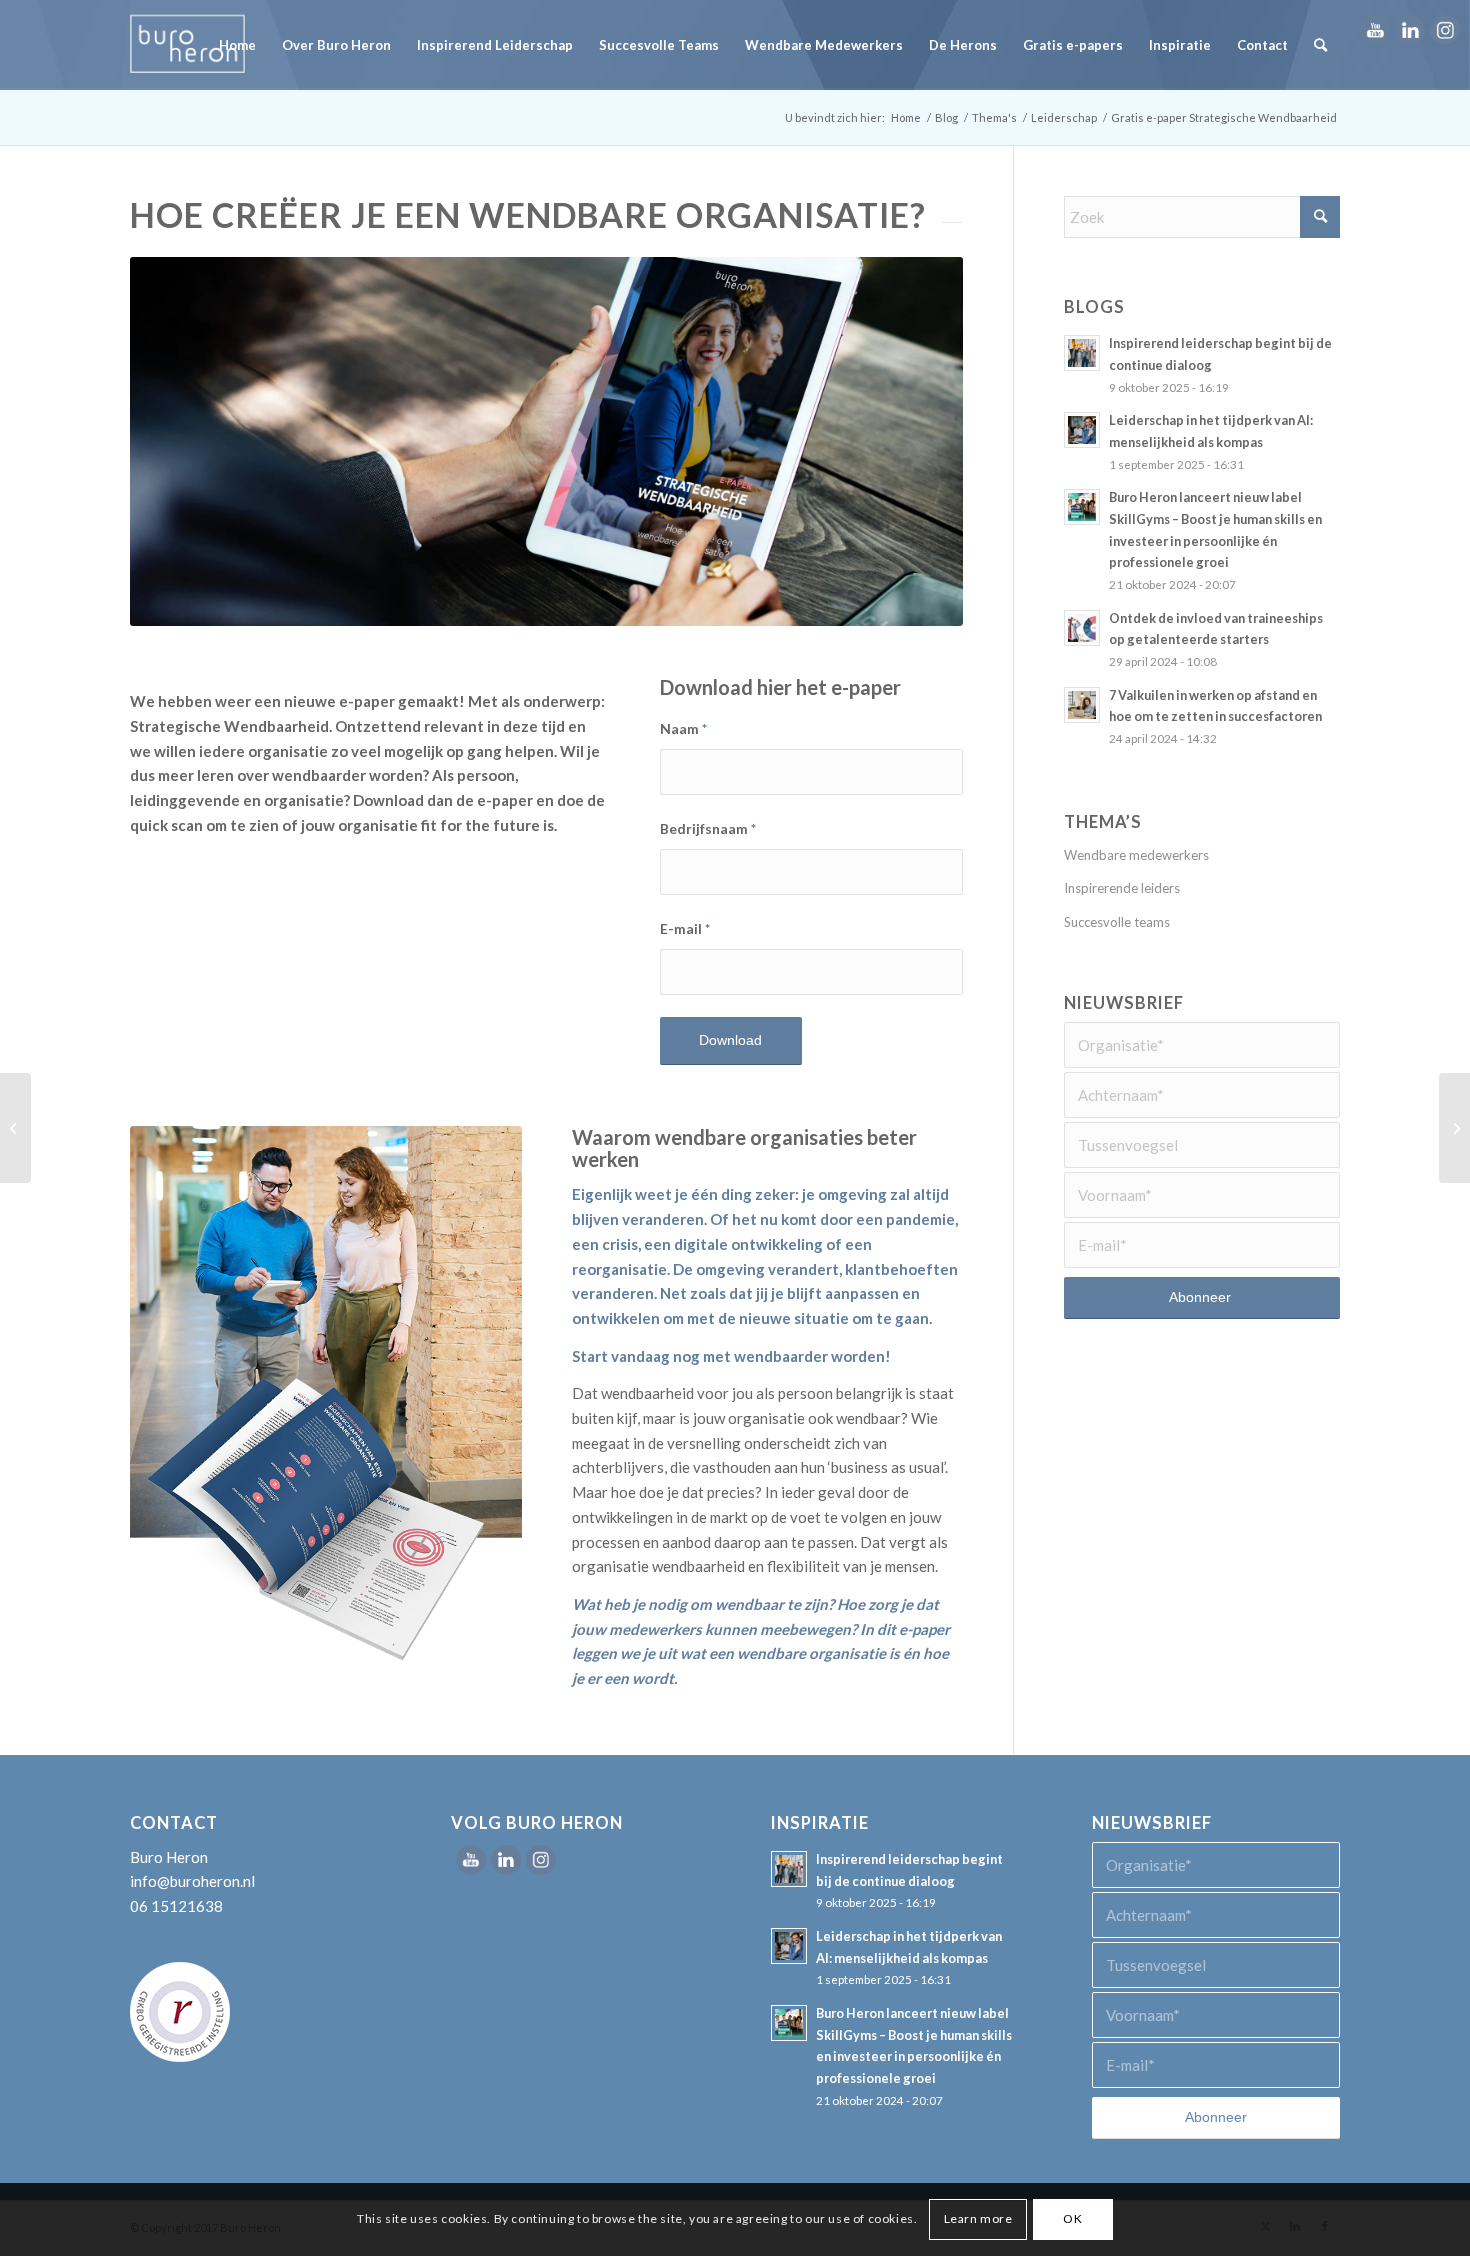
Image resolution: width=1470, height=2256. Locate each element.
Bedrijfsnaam (708, 828)
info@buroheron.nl (192, 1881)
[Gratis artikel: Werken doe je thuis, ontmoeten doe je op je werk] (1454, 1128)
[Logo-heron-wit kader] (187, 45)
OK (1072, 2218)
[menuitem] (237, 45)
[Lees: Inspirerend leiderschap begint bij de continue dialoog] (1082, 353)
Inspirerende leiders (1122, 888)
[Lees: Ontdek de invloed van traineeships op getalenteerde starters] (1082, 628)
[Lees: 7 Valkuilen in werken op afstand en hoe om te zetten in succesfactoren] (1082, 705)
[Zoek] (1320, 45)
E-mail (685, 928)
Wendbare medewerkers (1136, 855)
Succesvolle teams (1117, 922)
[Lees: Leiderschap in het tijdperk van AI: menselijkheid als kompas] (1082, 430)
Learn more (978, 2218)
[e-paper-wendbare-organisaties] (326, 1396)
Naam (683, 728)
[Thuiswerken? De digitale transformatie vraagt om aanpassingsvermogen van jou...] (15, 1128)
